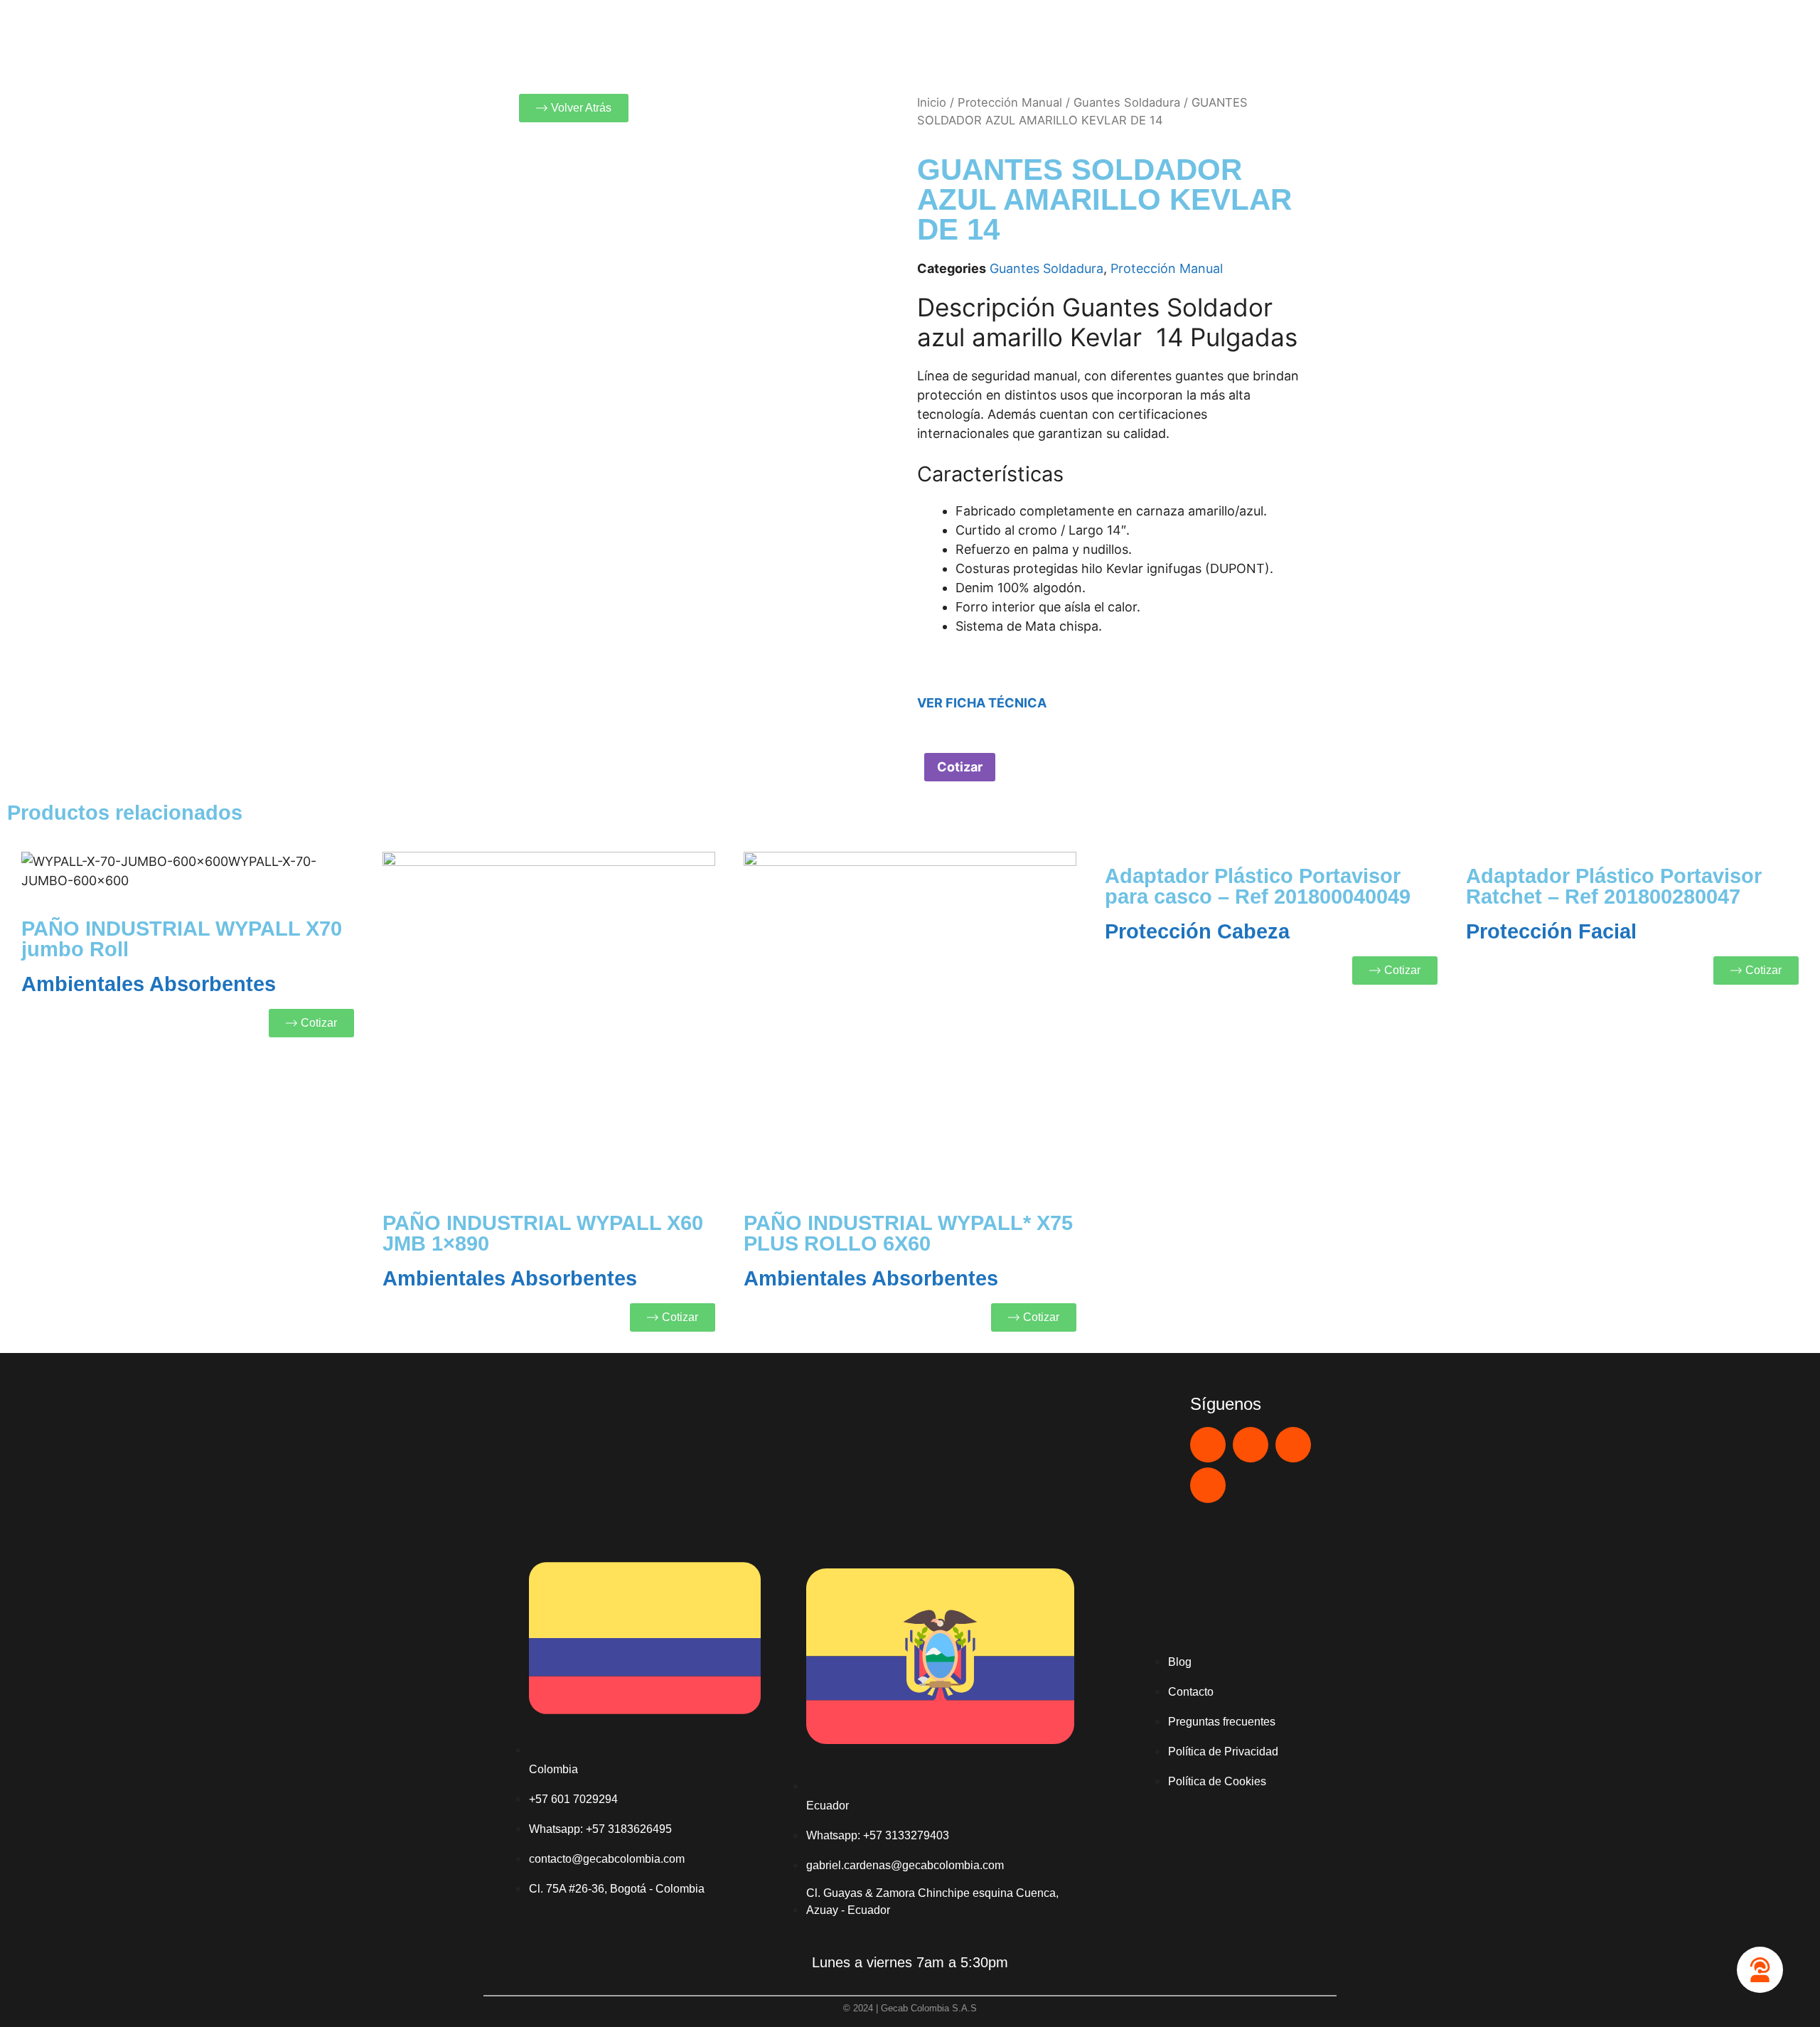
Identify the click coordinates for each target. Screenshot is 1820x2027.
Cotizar (960, 767)
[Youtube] (1251, 1445)
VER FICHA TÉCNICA (982, 703)
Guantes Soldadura (1127, 102)
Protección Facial (1551, 931)
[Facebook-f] (1208, 1485)
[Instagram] (1293, 1445)
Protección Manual (1010, 102)
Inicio (932, 102)
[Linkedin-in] (1208, 1445)
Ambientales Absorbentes (149, 984)
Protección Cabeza (1197, 931)
